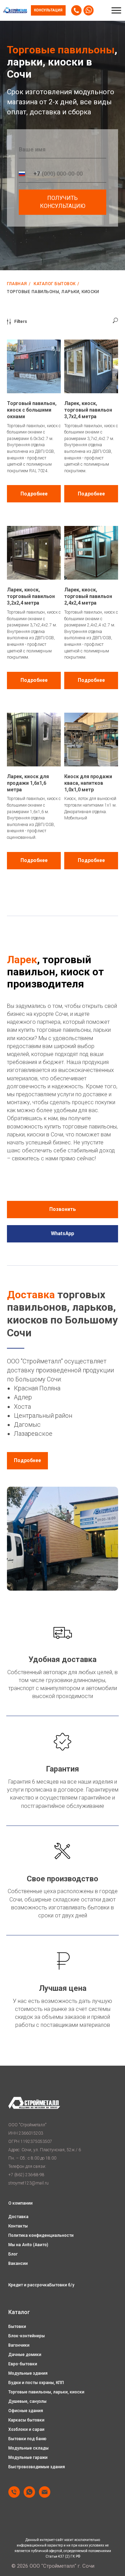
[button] (48, 10)
